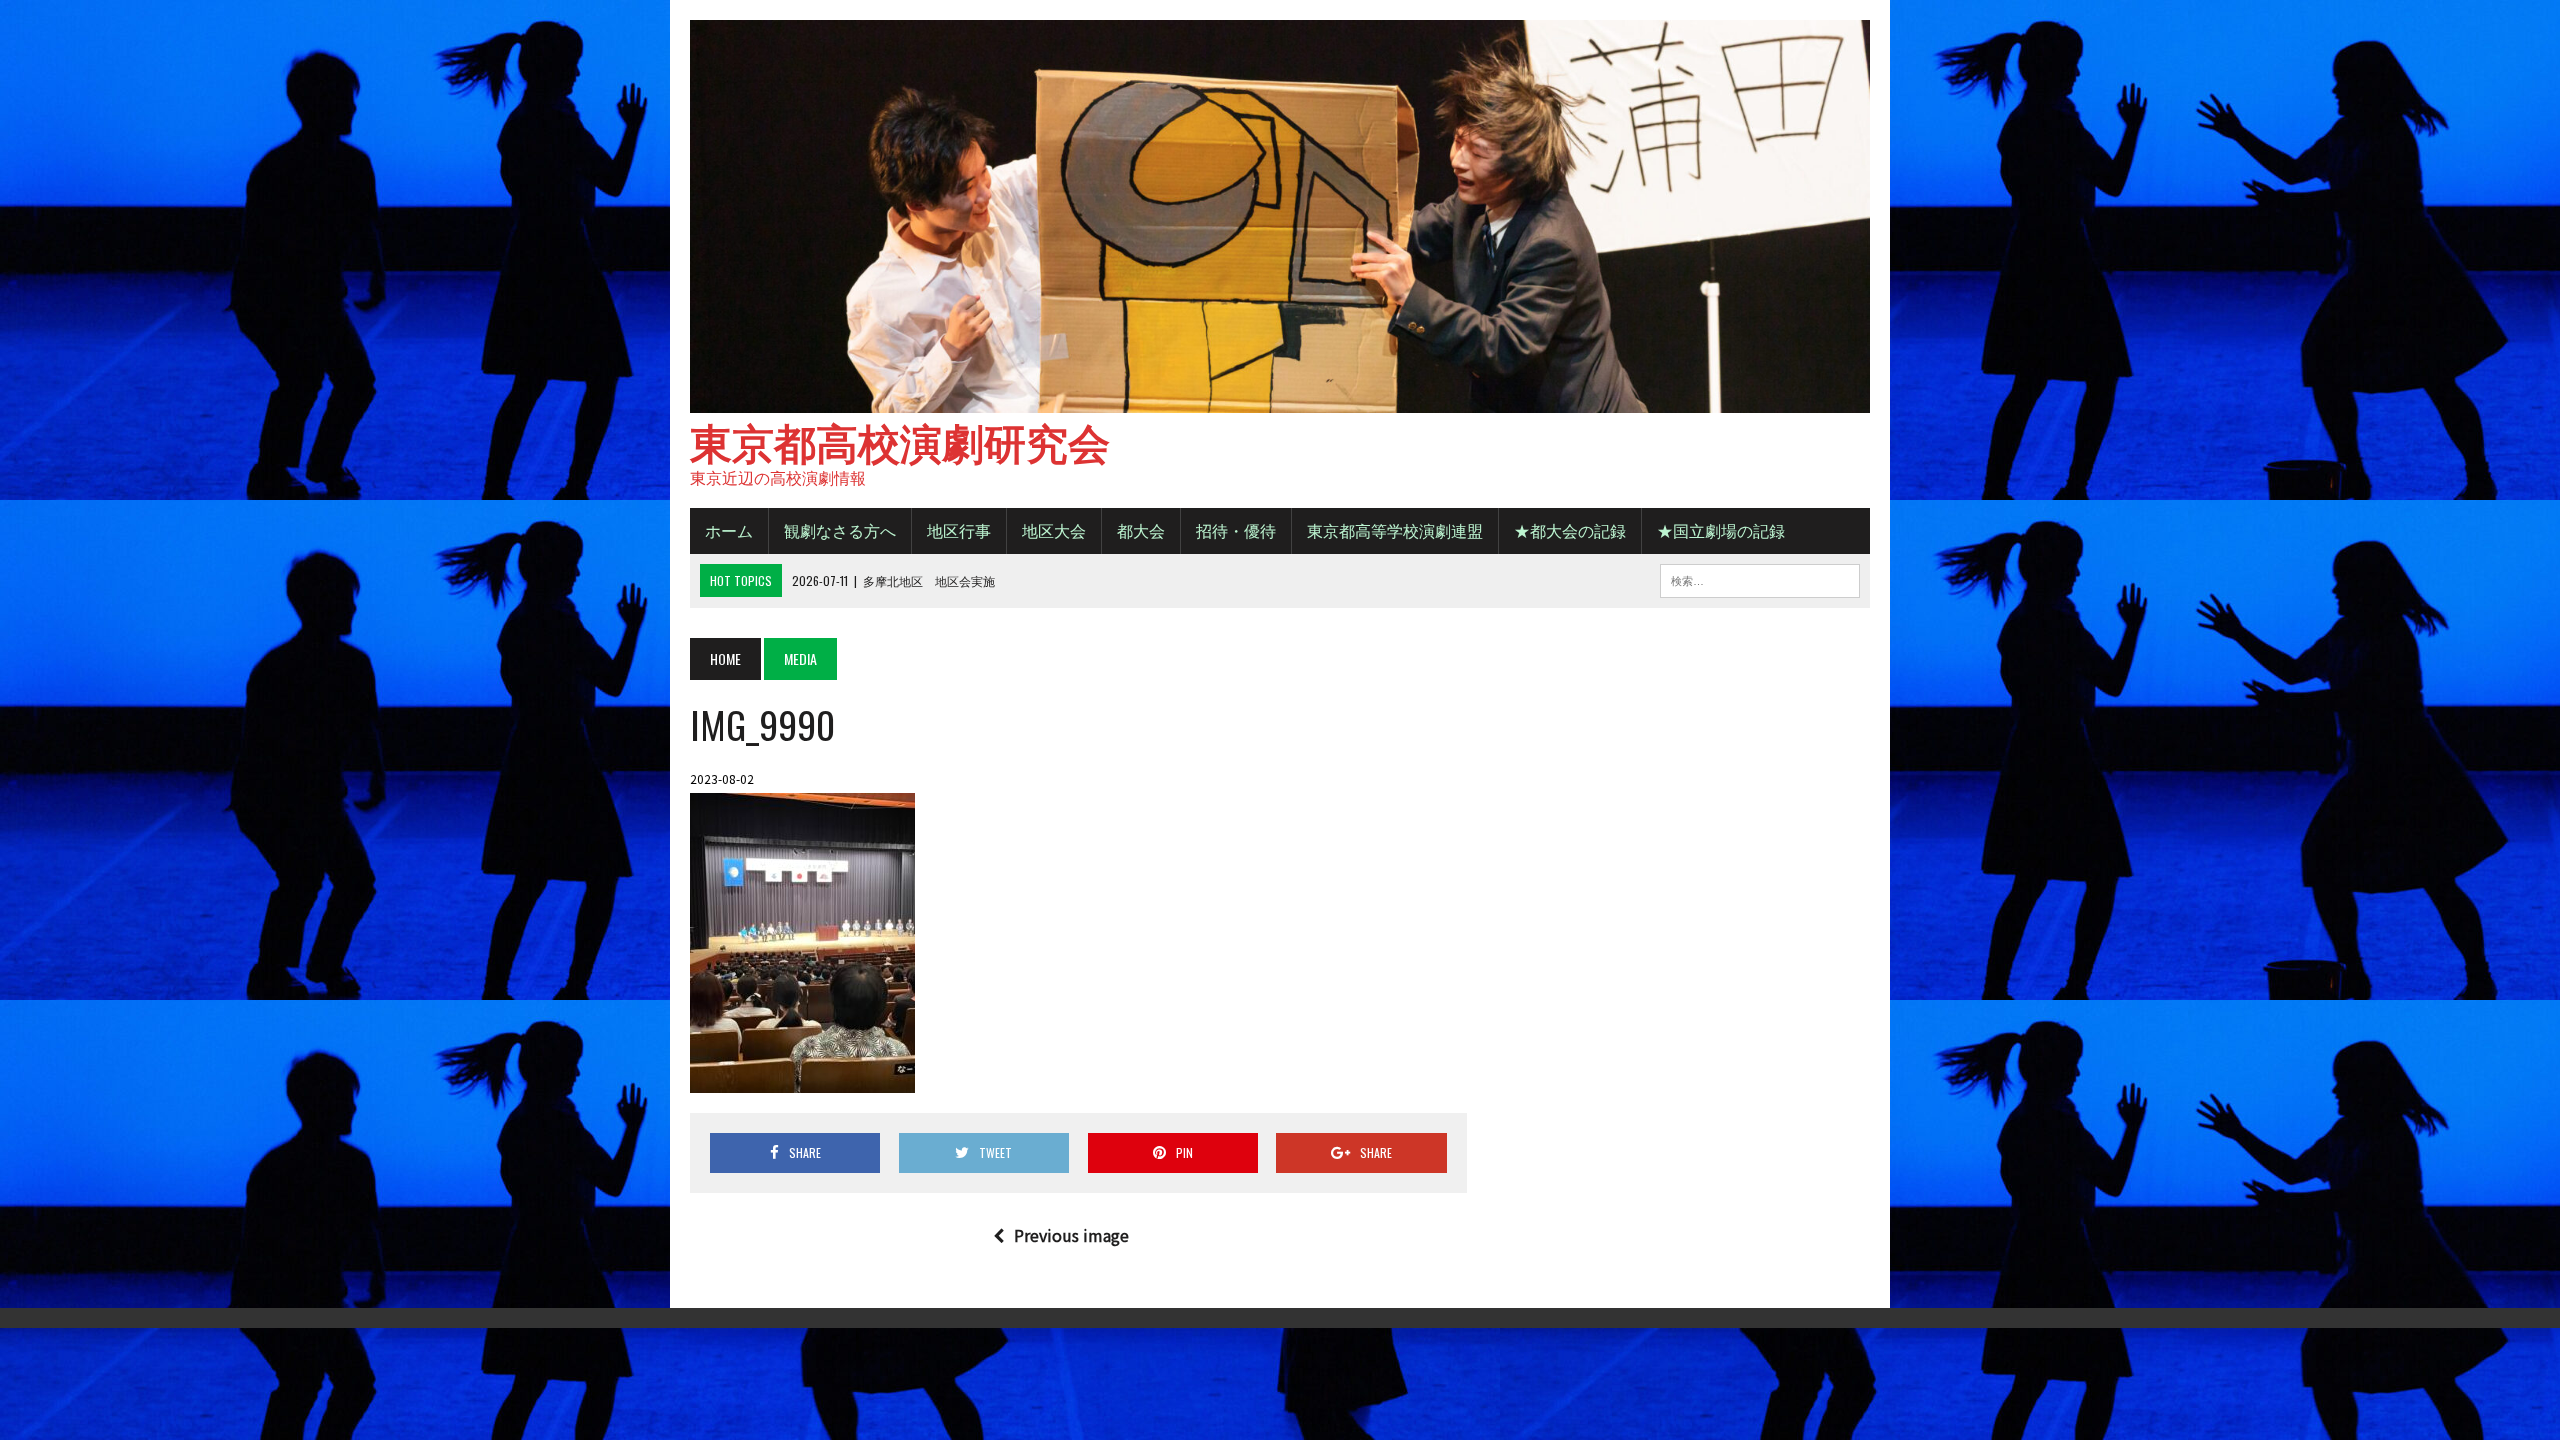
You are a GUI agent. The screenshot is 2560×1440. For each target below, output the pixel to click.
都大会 (1141, 530)
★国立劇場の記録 (1721, 530)
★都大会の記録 (1570, 530)
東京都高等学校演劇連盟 (1395, 530)
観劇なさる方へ (840, 530)
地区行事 (959, 530)
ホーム (729, 530)
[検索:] (1760, 578)
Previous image (1071, 1235)
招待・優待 (1236, 530)
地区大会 (1054, 530)
